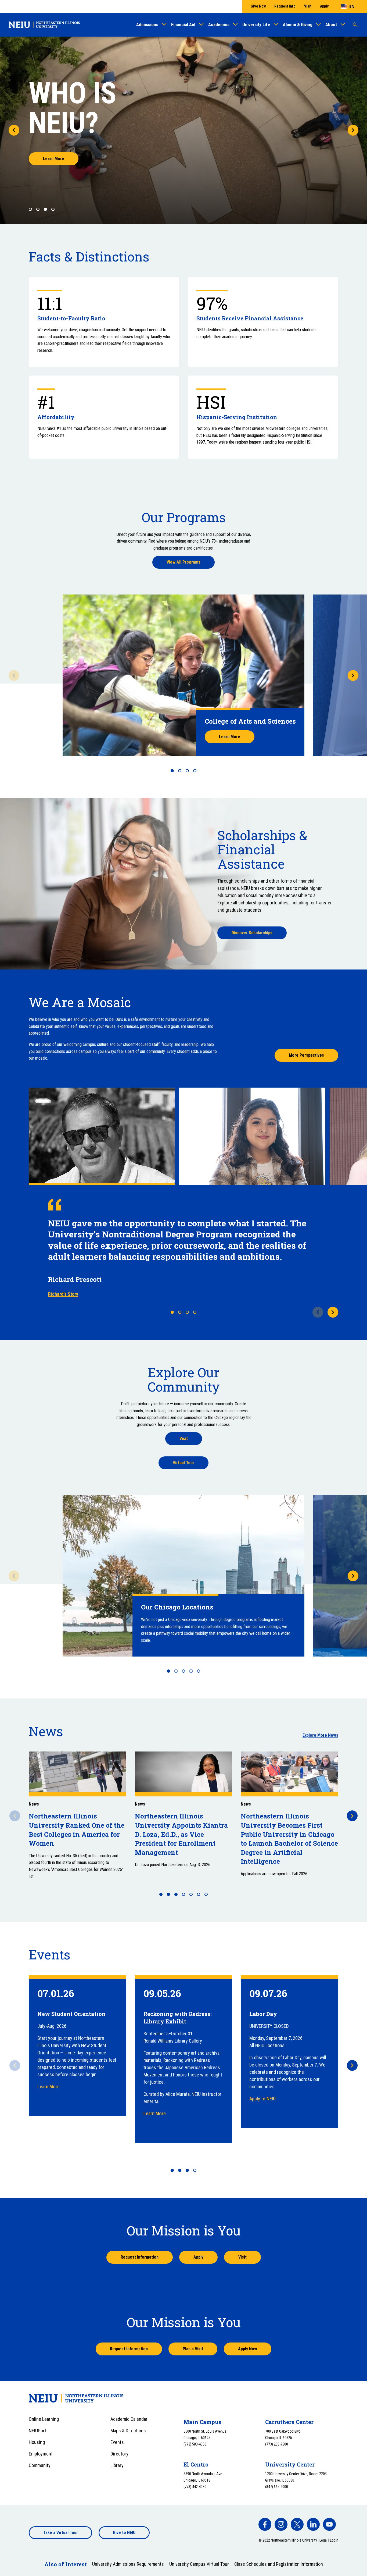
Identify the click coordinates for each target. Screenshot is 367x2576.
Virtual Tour (183, 1463)
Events (117, 2442)
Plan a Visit (193, 2349)
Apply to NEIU (262, 2099)
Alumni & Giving (298, 24)
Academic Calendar (129, 2419)
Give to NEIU (124, 2533)
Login (334, 2540)
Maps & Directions (128, 2431)
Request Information (140, 2257)
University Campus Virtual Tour (199, 2564)
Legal (323, 2540)
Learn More (54, 159)
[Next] (353, 130)
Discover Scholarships (252, 933)
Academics (219, 24)
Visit (308, 6)
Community (40, 2465)
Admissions (147, 24)
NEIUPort (37, 2431)
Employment (41, 2454)
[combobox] (348, 6)
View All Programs (183, 562)
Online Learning (44, 2419)
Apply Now (248, 2349)
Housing (37, 2442)
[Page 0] (30, 209)
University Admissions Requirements (128, 2564)
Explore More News (320, 1735)
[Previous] (14, 130)
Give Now (258, 6)
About (331, 24)
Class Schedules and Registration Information (279, 2564)
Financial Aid (183, 24)
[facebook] (265, 2524)
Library (117, 2465)
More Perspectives (306, 1055)
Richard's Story (63, 1294)
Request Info (285, 6)
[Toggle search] (355, 25)
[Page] (172, 771)
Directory (119, 2454)
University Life (256, 24)
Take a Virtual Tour (60, 2533)
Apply (324, 6)
